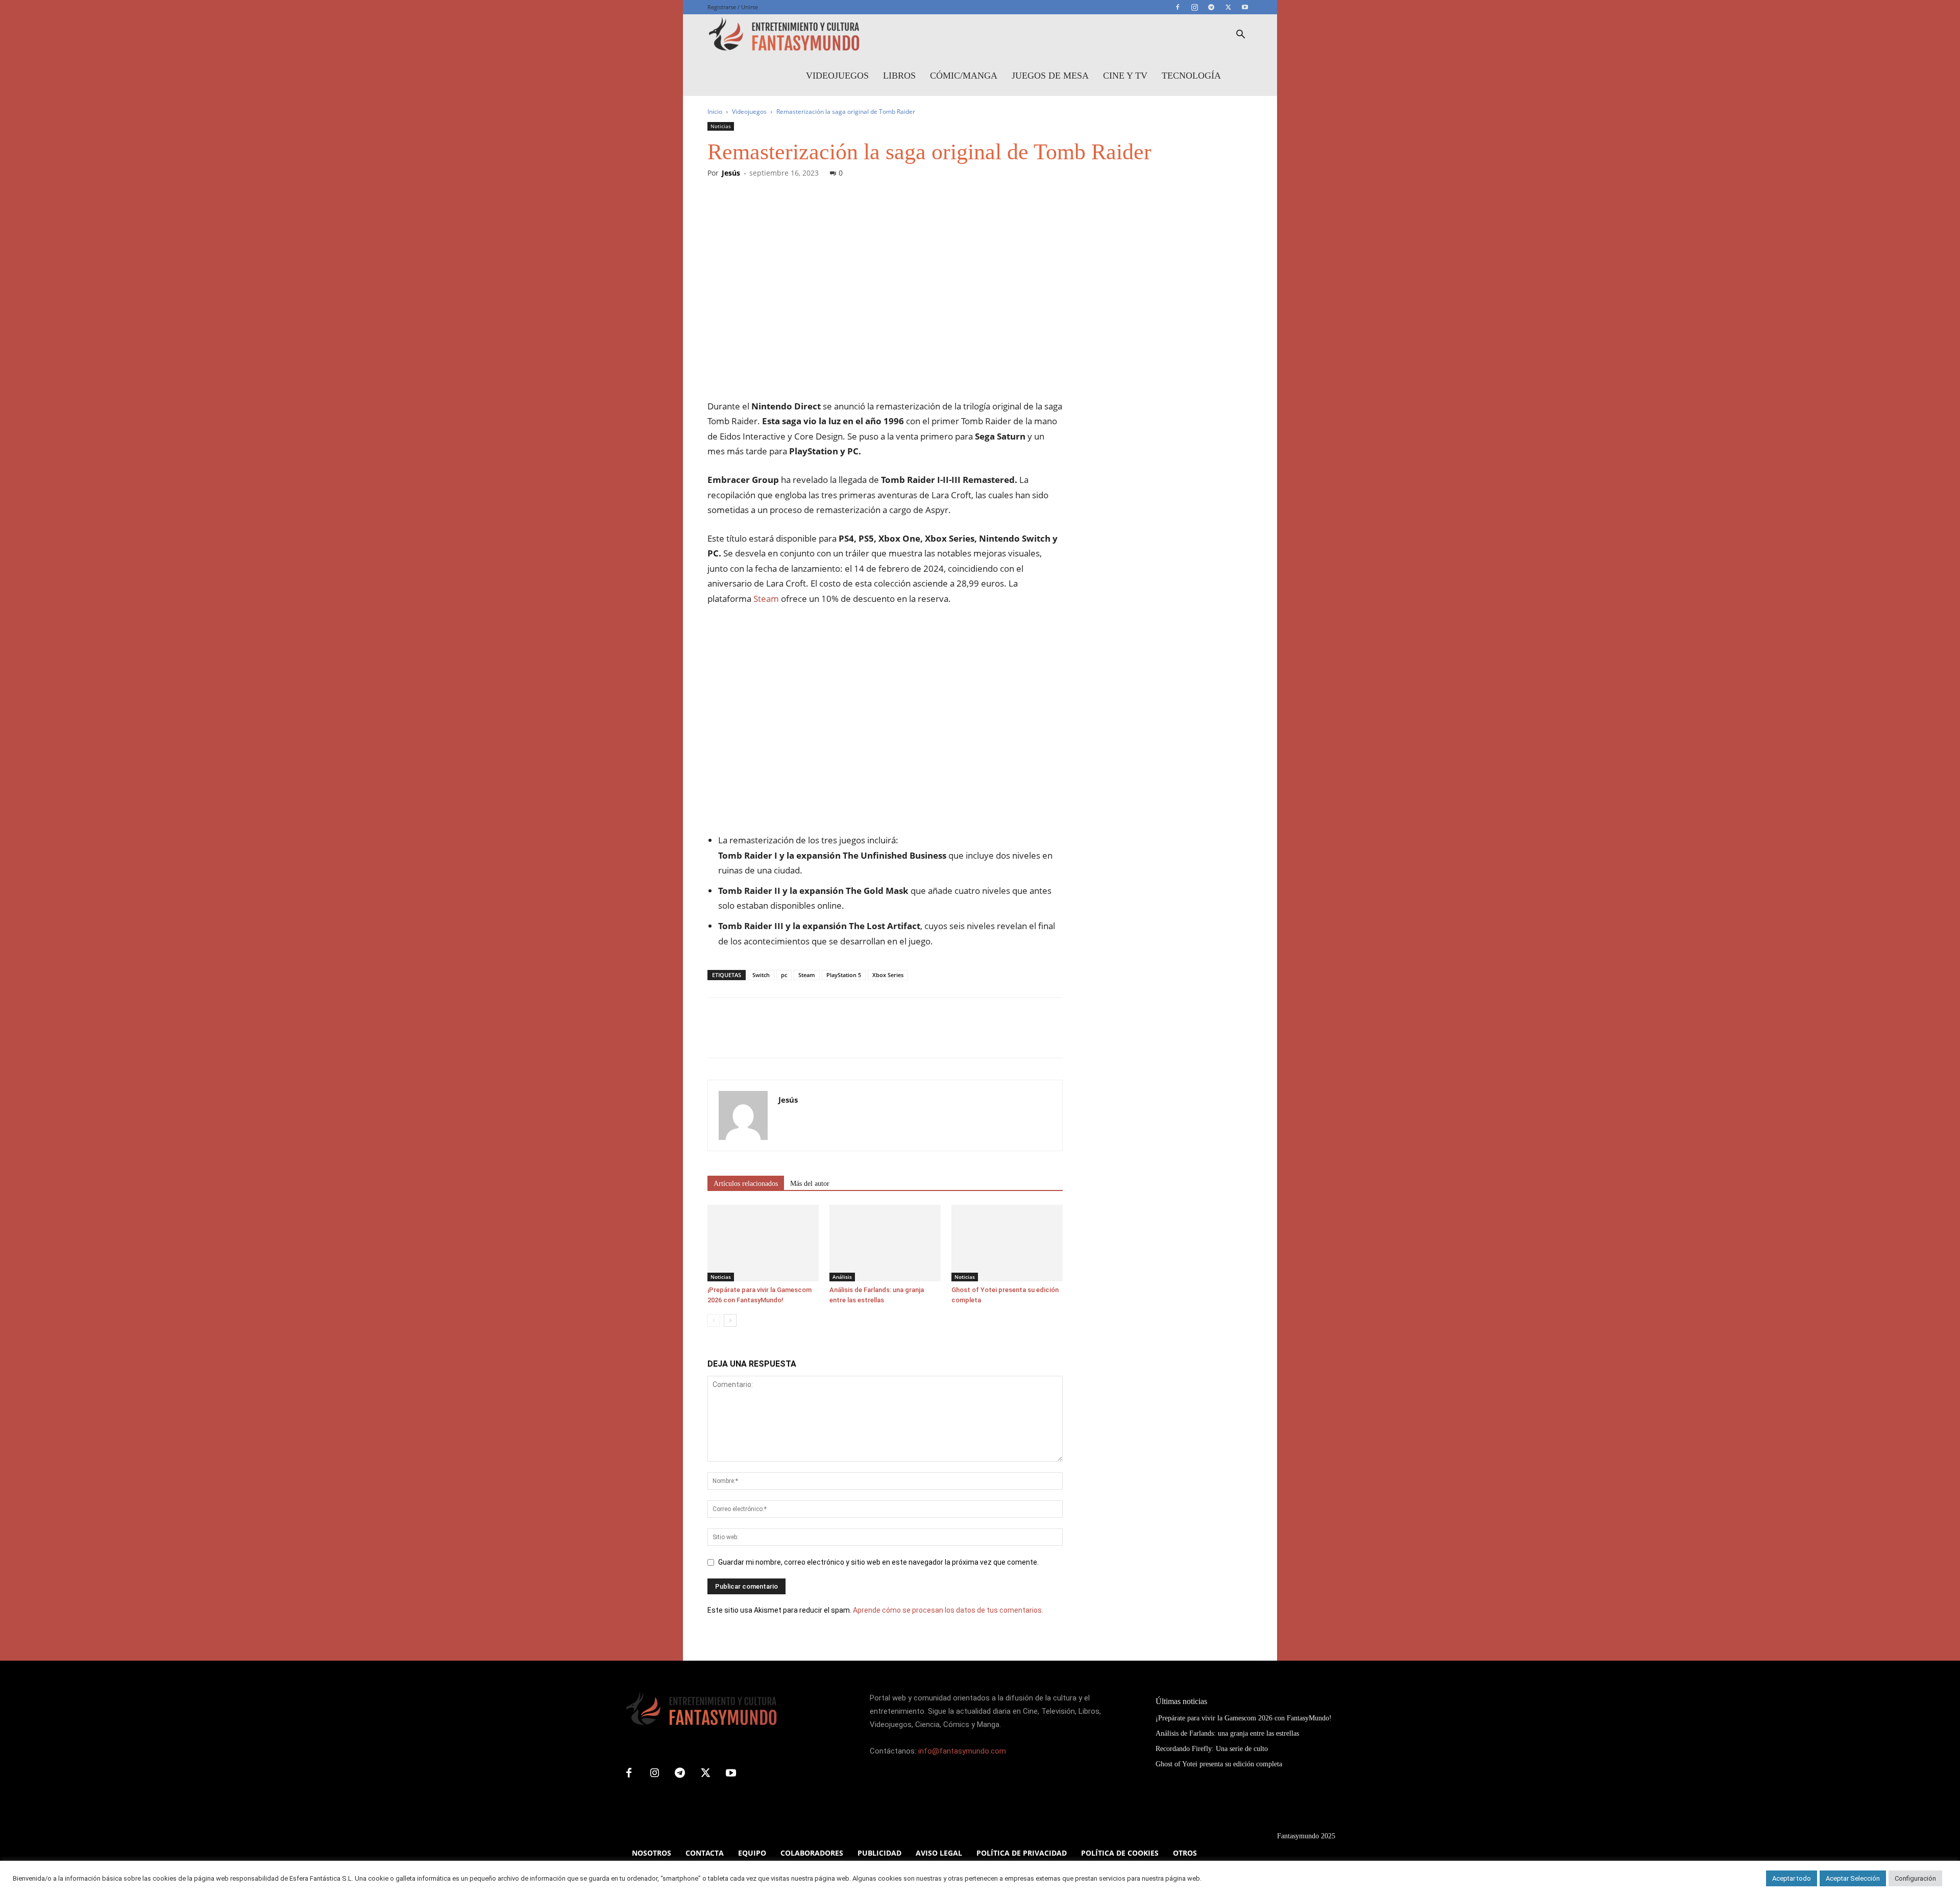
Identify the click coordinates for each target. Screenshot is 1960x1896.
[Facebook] (1178, 7)
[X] (1228, 7)
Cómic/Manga (964, 76)
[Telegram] (1211, 7)
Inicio (715, 112)
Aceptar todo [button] (1792, 1878)
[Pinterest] (765, 1037)
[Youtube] (1245, 7)
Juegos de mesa (1050, 76)
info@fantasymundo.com (962, 1751)
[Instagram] (1194, 7)
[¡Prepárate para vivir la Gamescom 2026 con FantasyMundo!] (763, 1243)
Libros (899, 76)
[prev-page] (714, 1320)
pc (784, 975)
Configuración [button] (1915, 1878)
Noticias (721, 126)
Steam (766, 599)
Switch (761, 975)
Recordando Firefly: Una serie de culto (1212, 1749)
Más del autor (810, 1184)
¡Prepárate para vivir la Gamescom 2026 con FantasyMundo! (1244, 1718)
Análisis (842, 1277)
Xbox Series (888, 975)
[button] (1240, 35)
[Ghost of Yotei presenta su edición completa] (1007, 1243)
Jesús (731, 173)
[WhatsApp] (788, 1037)
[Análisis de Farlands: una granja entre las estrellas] (885, 1243)
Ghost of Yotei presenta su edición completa (1219, 1764)
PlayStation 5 (844, 975)
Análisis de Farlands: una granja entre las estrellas (1227, 1733)
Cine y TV (1125, 76)
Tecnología (1191, 76)
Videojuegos (837, 76)
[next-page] (730, 1320)
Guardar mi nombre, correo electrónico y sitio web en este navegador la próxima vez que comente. (878, 1562)
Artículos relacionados (746, 1184)
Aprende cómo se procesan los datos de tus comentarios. (948, 1610)
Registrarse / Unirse (733, 7)
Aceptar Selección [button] (1853, 1878)
